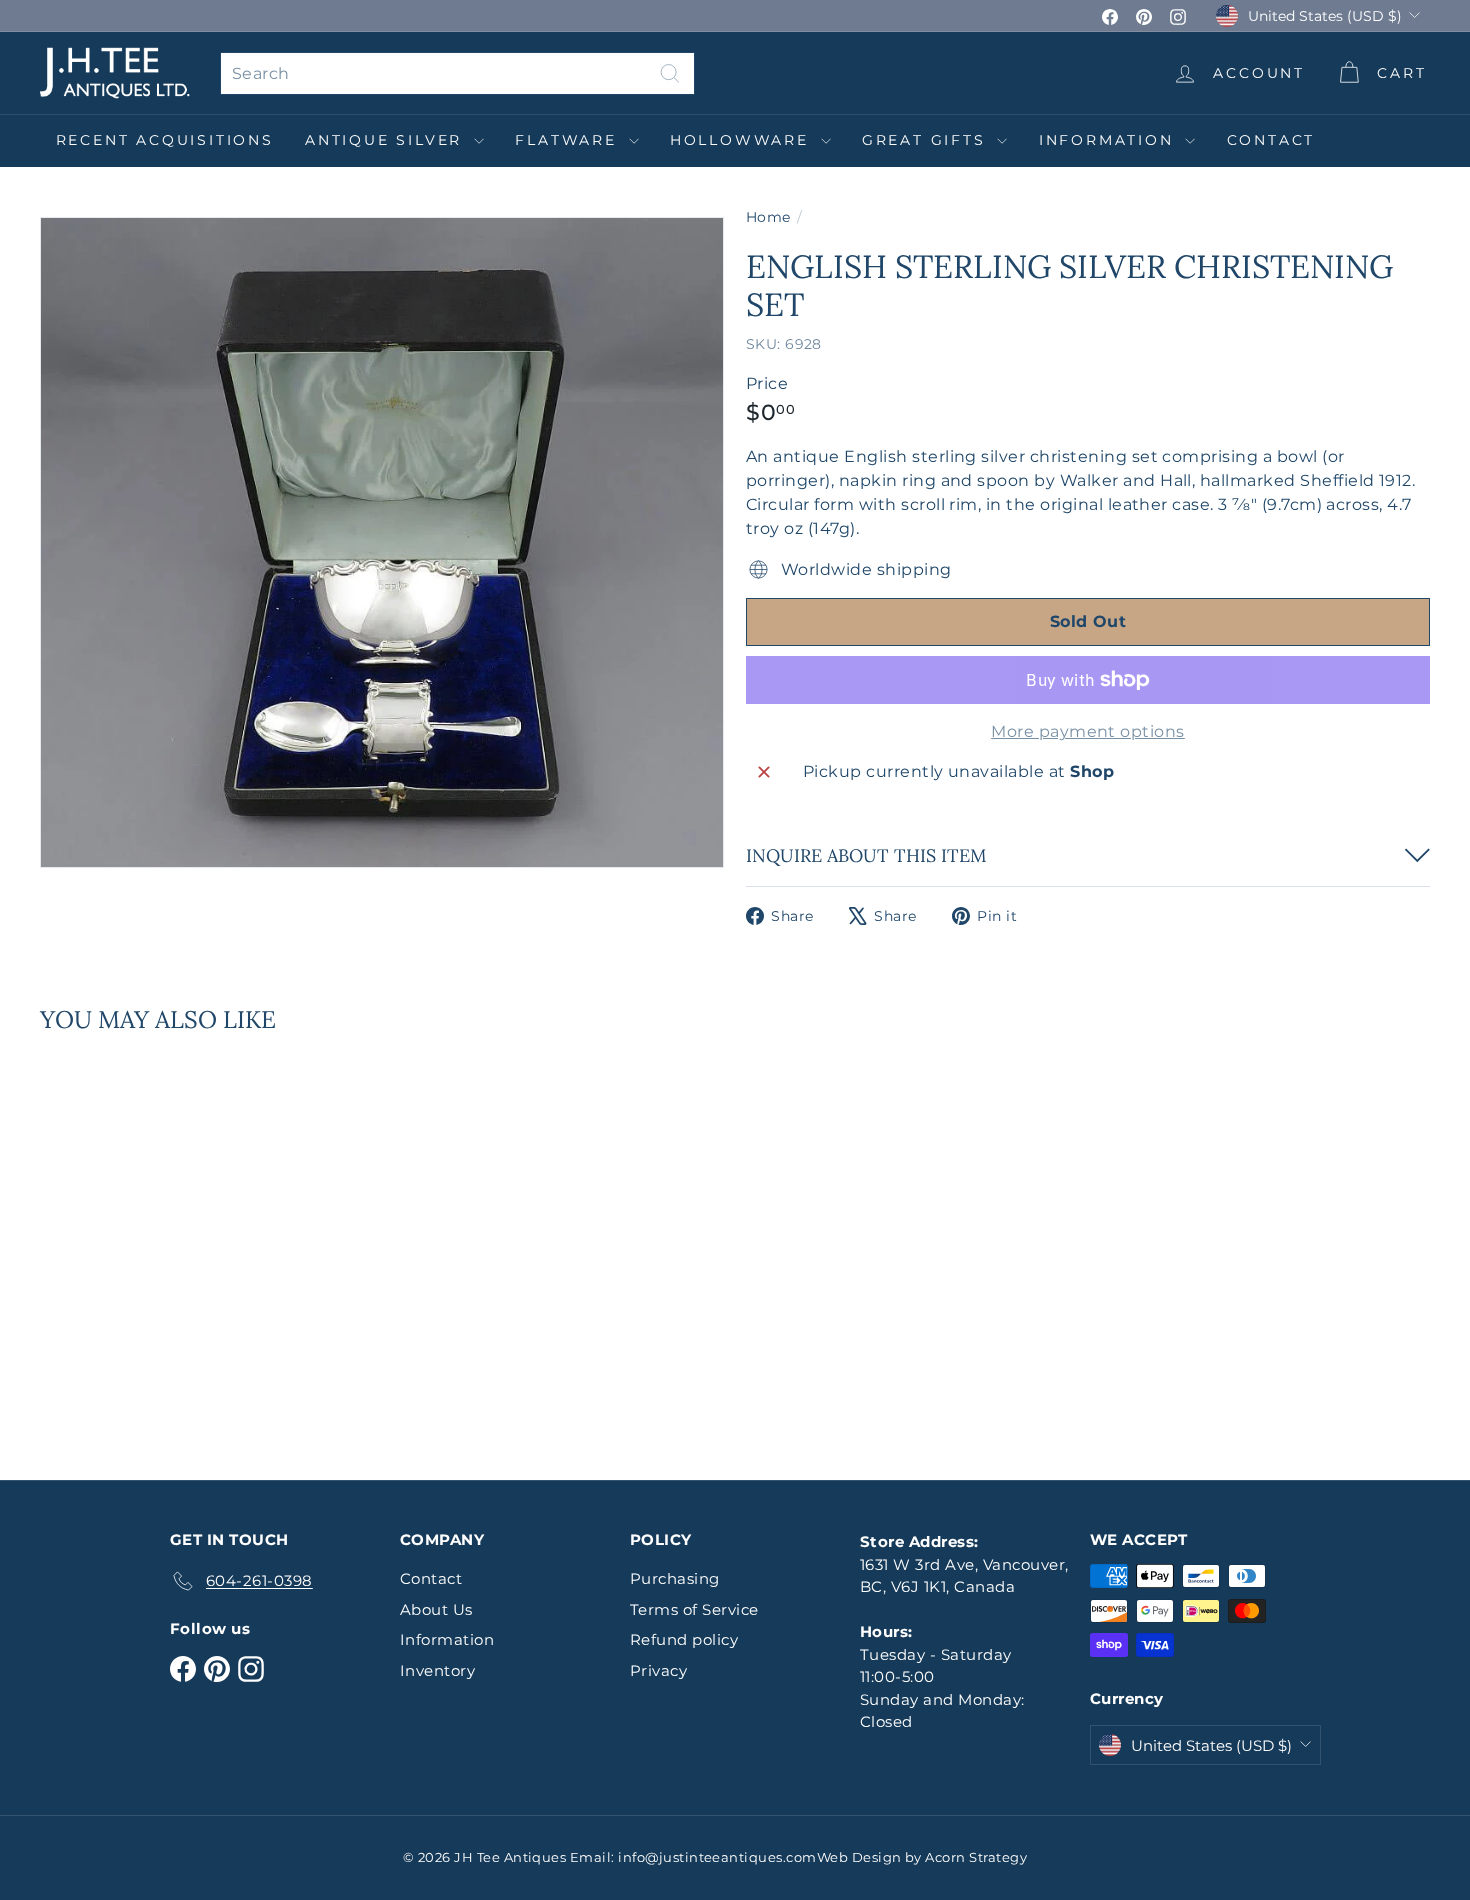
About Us (436, 1609)
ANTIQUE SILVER (387, 140)
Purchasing (675, 1578)
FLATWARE (569, 140)
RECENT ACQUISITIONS (165, 140)
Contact (1271, 140)
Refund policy (684, 1639)
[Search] (670, 73)
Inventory (437, 1670)
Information (1110, 140)
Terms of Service (694, 1609)
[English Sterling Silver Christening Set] (147, 1242)
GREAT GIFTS (927, 140)
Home (768, 217)
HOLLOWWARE (743, 140)
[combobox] (457, 73)
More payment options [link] (1088, 731)
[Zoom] (382, 543)
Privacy (658, 1670)
